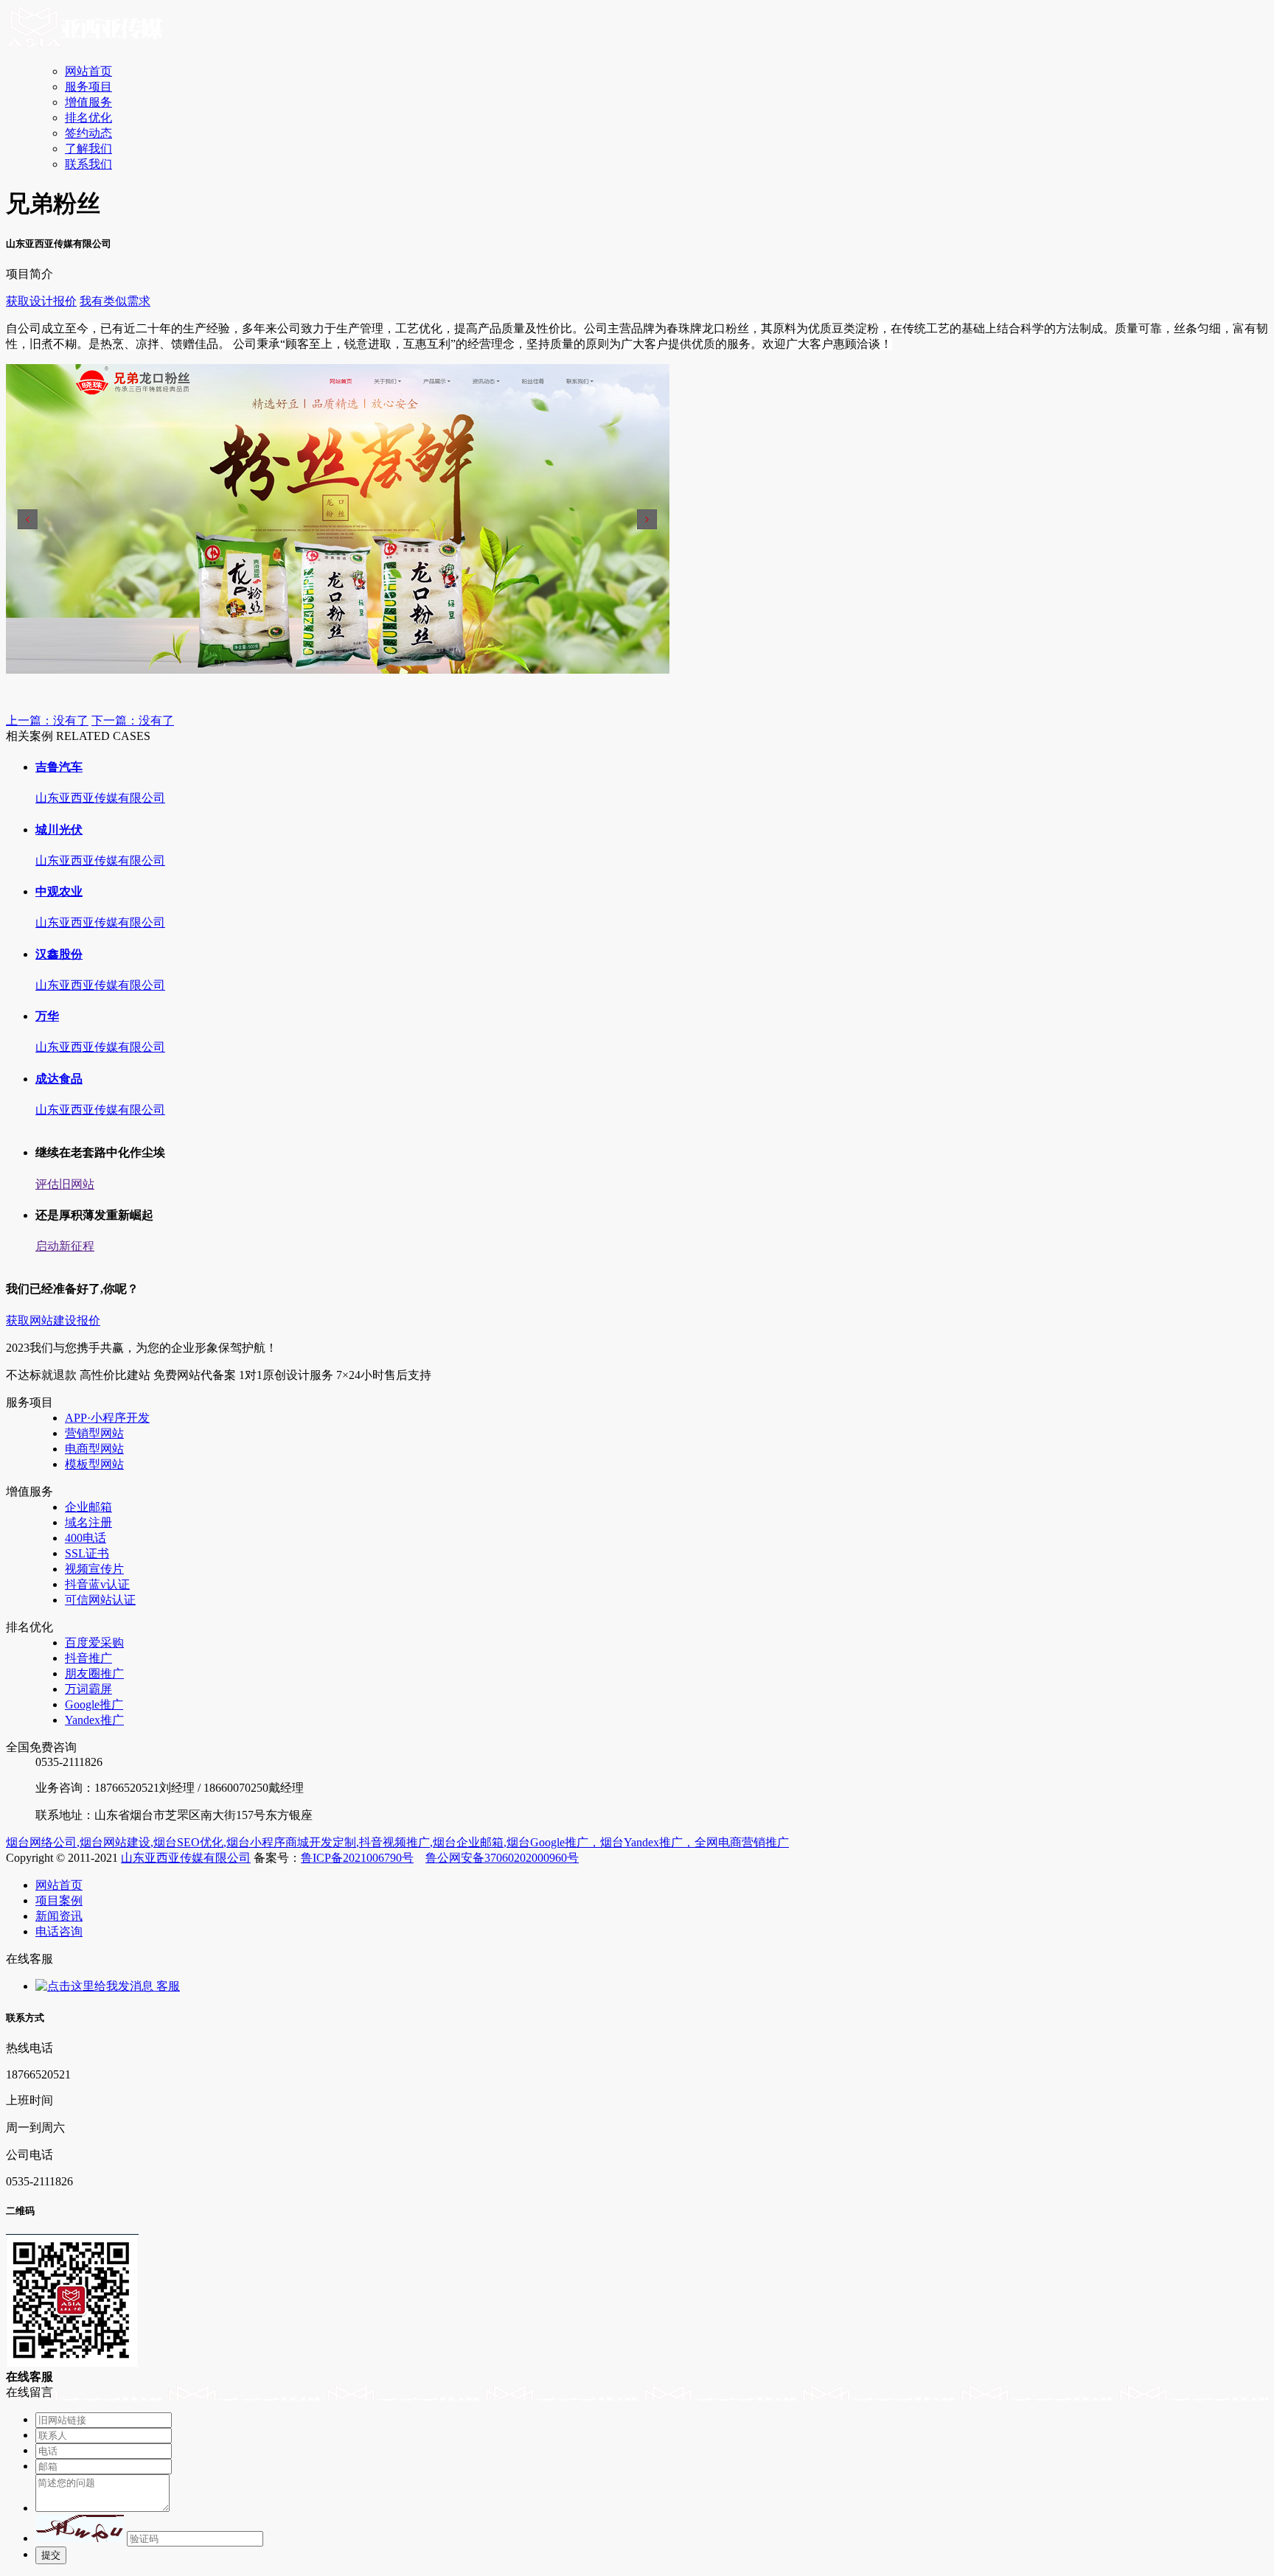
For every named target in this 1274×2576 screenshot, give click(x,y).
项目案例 (59, 1900)
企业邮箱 (88, 1507)
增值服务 (88, 102)
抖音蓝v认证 (97, 1584)
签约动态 (88, 133)
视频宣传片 (94, 1569)
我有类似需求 (115, 301)
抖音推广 (88, 1658)
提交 (51, 2555)
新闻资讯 (59, 1916)
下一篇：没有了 (133, 720)
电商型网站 (94, 1449)
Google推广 (94, 1704)
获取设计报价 (41, 301)
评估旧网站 (65, 1184)
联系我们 (88, 164)
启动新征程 (65, 1246)
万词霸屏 (88, 1689)
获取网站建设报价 (53, 1320)
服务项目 (88, 87)
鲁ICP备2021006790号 (357, 1858)
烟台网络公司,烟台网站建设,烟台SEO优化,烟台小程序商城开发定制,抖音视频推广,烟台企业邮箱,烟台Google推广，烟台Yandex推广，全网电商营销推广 (397, 1842)
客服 (167, 1986)
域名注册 (88, 1522)
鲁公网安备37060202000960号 (502, 1858)
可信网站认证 (100, 1600)
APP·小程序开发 (107, 1418)
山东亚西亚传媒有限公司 (186, 1858)
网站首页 (88, 71)
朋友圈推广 (94, 1673)
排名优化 (88, 118)
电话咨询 (59, 1931)
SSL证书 (87, 1553)
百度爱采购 (94, 1643)
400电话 (86, 1538)
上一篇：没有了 (47, 720)
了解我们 (88, 149)
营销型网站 (94, 1433)
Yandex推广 (94, 1720)
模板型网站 (94, 1464)
